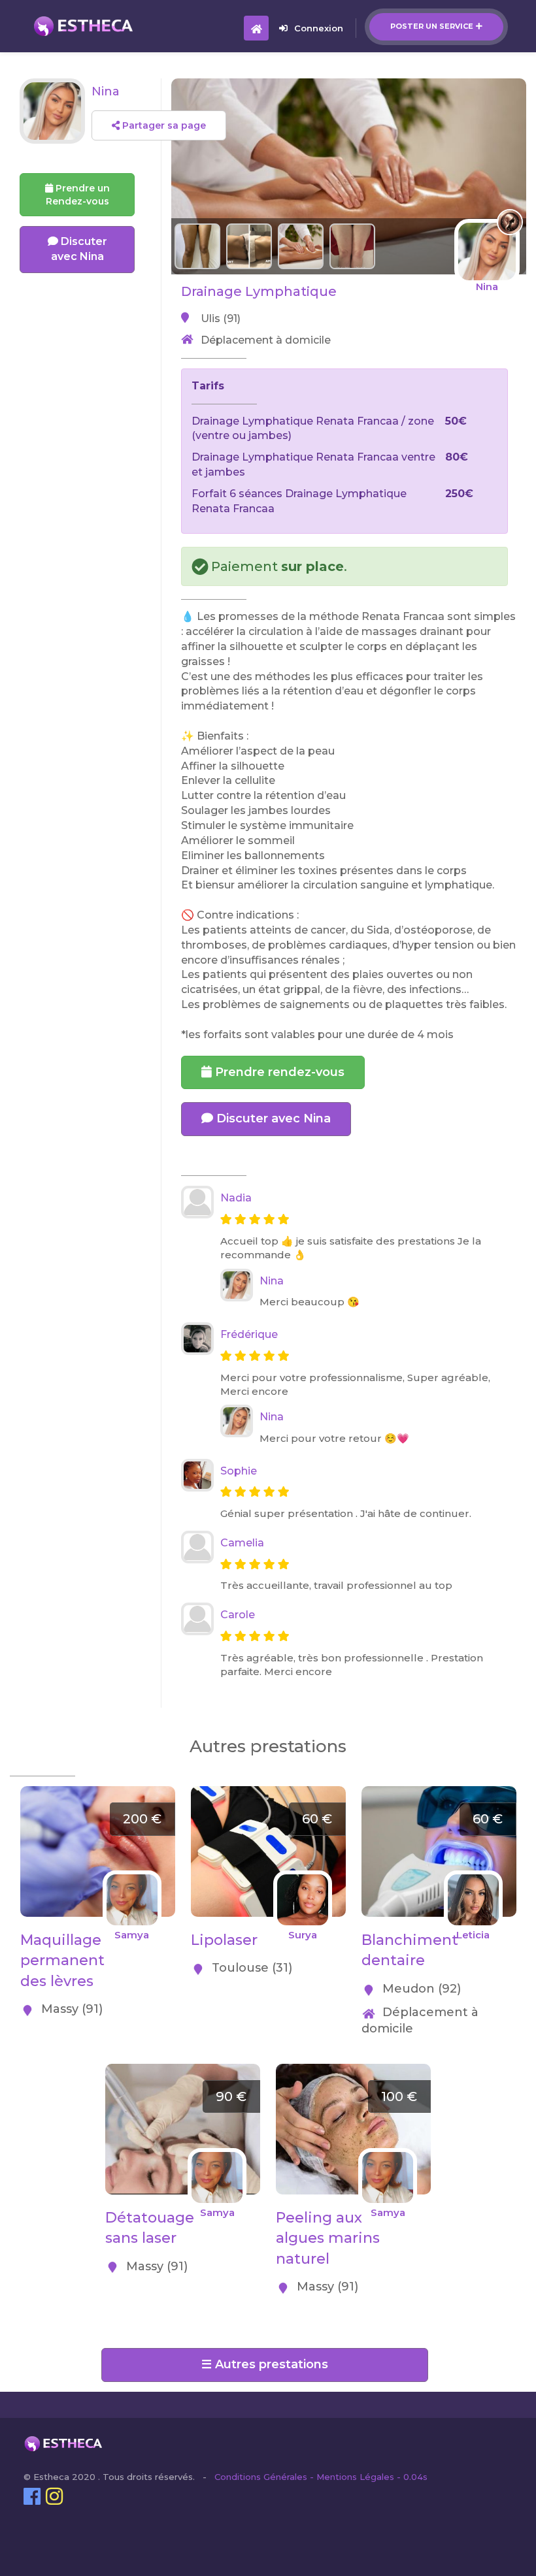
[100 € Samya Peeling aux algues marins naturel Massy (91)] (353, 2071)
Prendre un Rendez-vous (78, 195)
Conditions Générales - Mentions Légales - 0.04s (321, 2477)
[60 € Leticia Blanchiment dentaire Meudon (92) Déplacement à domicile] (439, 1793)
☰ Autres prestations (265, 2364)
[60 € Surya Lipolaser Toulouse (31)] (268, 1793)
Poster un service (432, 26)
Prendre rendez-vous (278, 1072)
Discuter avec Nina (272, 1118)
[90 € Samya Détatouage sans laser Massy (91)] (183, 2071)
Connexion (319, 28)
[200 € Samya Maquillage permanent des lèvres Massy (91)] (98, 1793)
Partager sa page (163, 125)
